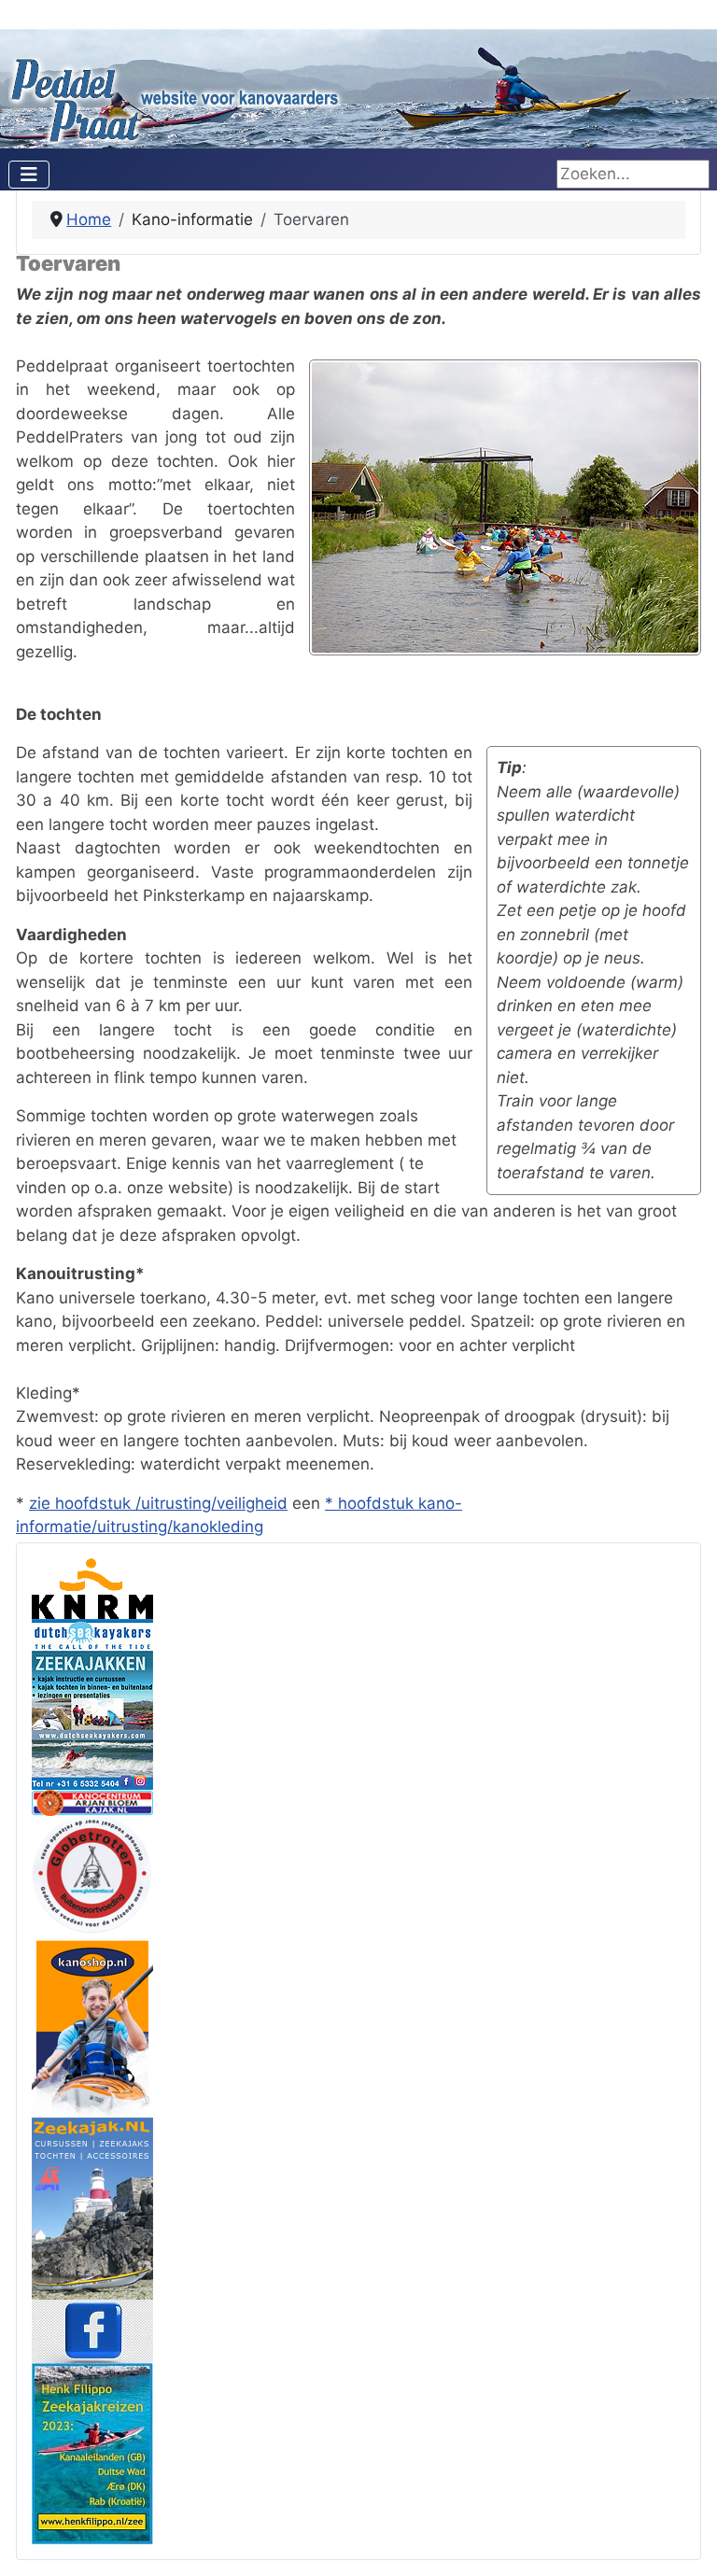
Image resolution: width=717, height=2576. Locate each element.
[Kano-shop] (92, 2025)
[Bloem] (92, 1801)
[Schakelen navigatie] (29, 175)
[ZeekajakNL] (92, 2207)
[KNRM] (92, 1587)
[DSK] (92, 1703)
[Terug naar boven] (683, 2541)
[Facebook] (92, 2330)
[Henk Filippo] (92, 2452)
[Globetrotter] (92, 1874)
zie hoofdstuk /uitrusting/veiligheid (158, 1503)
